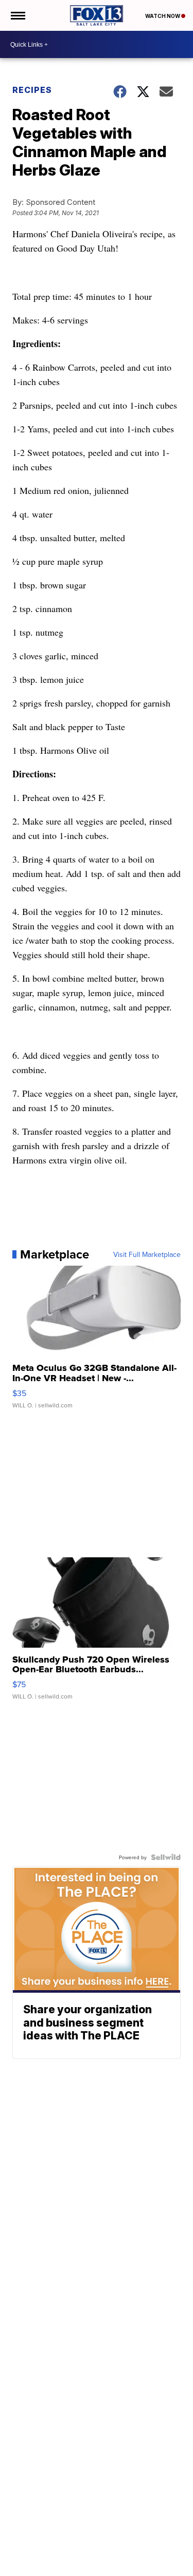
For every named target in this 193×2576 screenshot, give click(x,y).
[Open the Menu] (17, 15)
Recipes (32, 90)
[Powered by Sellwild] (166, 1857)
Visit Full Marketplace (147, 1254)
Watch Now (163, 16)
